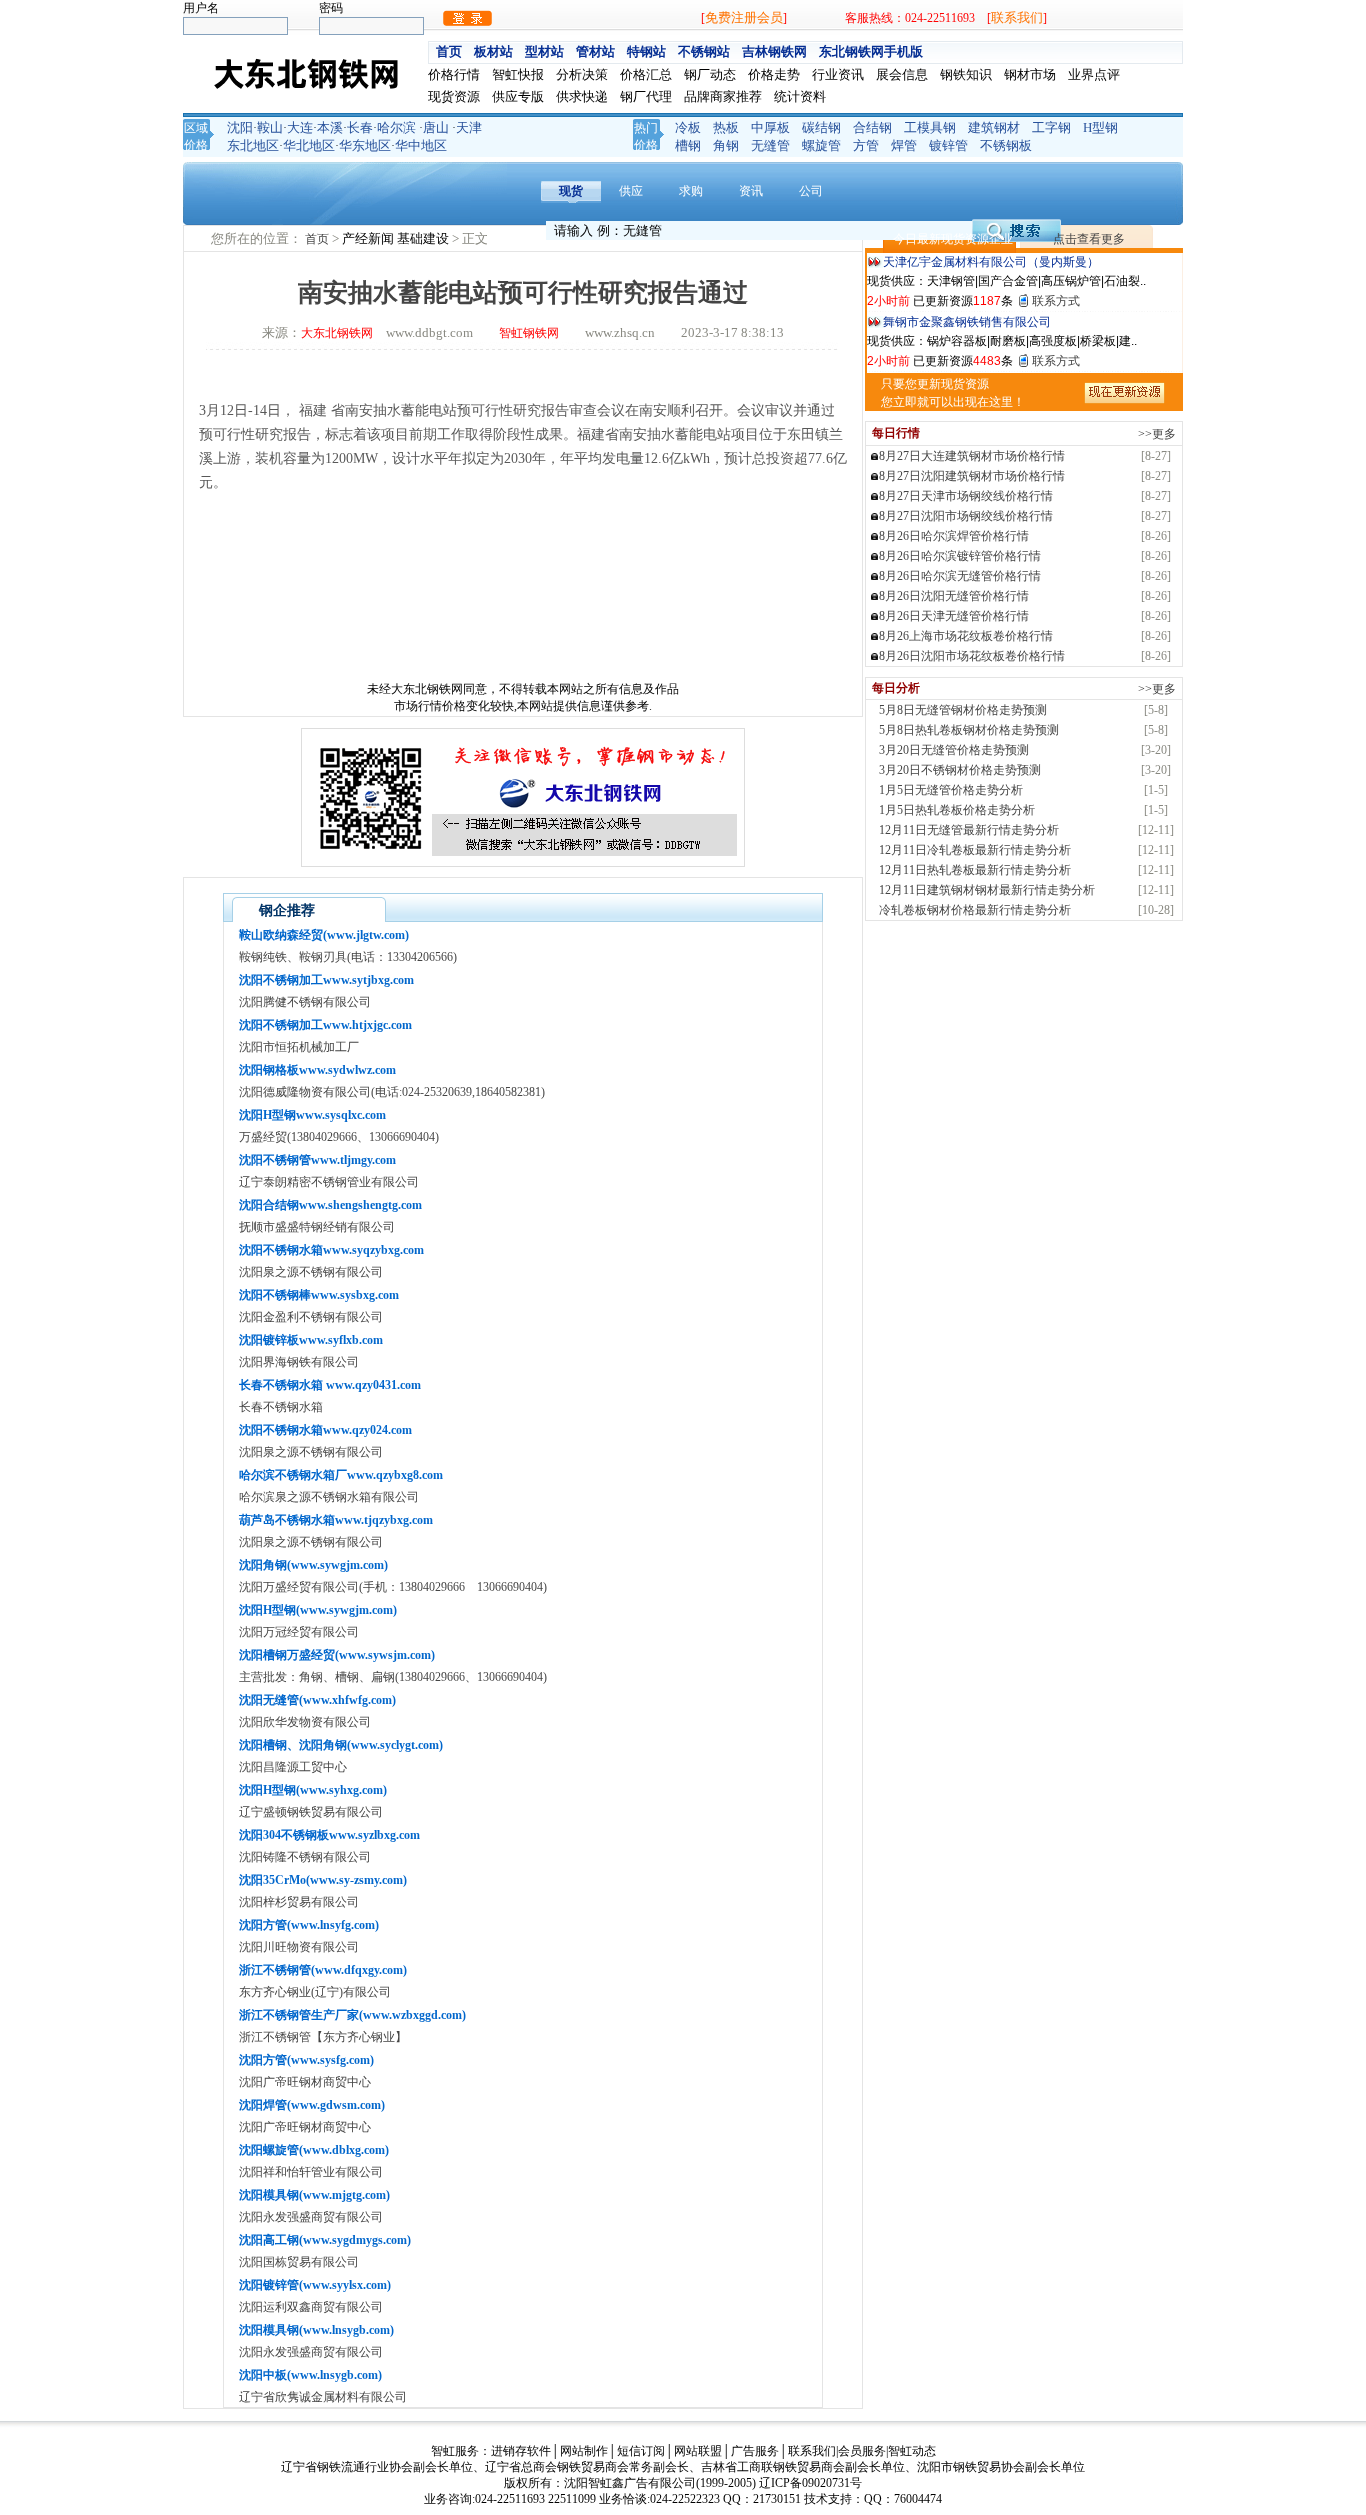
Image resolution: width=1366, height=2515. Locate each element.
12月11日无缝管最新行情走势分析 (969, 830)
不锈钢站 (704, 51)
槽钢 (688, 145)
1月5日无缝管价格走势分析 (951, 790)
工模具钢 (930, 127)
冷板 (688, 127)
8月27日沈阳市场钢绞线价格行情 (966, 516)
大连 (300, 127)
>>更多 (1157, 434)
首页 (449, 51)
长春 (360, 127)
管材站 (595, 51)
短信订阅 (641, 2451)
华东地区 (365, 145)
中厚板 (770, 127)
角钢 (726, 145)
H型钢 (1100, 127)
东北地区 (253, 145)
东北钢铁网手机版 (871, 51)
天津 (469, 127)
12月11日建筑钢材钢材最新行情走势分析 (987, 890)
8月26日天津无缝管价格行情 (954, 616)
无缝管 (770, 145)
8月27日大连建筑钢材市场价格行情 (972, 456)
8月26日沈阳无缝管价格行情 (954, 596)
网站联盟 (698, 2451)
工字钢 (1051, 127)
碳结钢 (821, 127)
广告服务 (755, 2451)
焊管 (904, 145)
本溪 (330, 127)
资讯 (751, 191)
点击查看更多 (1089, 239)
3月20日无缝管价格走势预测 (954, 750)
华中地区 (421, 145)
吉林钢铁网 (774, 51)
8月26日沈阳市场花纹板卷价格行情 (972, 656)
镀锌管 (948, 145)
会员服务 (862, 2451)
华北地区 (309, 145)
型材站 (544, 51)
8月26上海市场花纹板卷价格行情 (966, 636)
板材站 (493, 51)
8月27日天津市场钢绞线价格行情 (966, 496)
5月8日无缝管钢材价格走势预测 (963, 710)
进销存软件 (521, 2451)
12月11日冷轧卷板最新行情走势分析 (975, 850)
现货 (571, 191)
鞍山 (270, 127)
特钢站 (646, 51)
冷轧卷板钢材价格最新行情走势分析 (975, 910)
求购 (691, 191)
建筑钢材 (994, 127)
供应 (631, 191)
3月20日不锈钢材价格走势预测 (960, 770)
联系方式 (1056, 301)
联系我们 (1017, 17)
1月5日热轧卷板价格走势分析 (957, 810)
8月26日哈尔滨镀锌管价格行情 (960, 556)
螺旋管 (821, 145)
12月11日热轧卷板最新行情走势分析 (975, 870)
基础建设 (424, 238)
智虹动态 (912, 2451)
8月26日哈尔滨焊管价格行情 (954, 536)
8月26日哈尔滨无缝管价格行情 (960, 576)
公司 (811, 191)
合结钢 (872, 127)
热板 (726, 127)
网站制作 (584, 2451)
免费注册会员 (744, 17)
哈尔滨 (396, 127)
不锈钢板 (1006, 145)
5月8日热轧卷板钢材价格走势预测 (969, 730)
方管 (866, 145)
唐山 (436, 127)
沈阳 (240, 127)
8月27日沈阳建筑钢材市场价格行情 (972, 476)
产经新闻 (369, 238)
